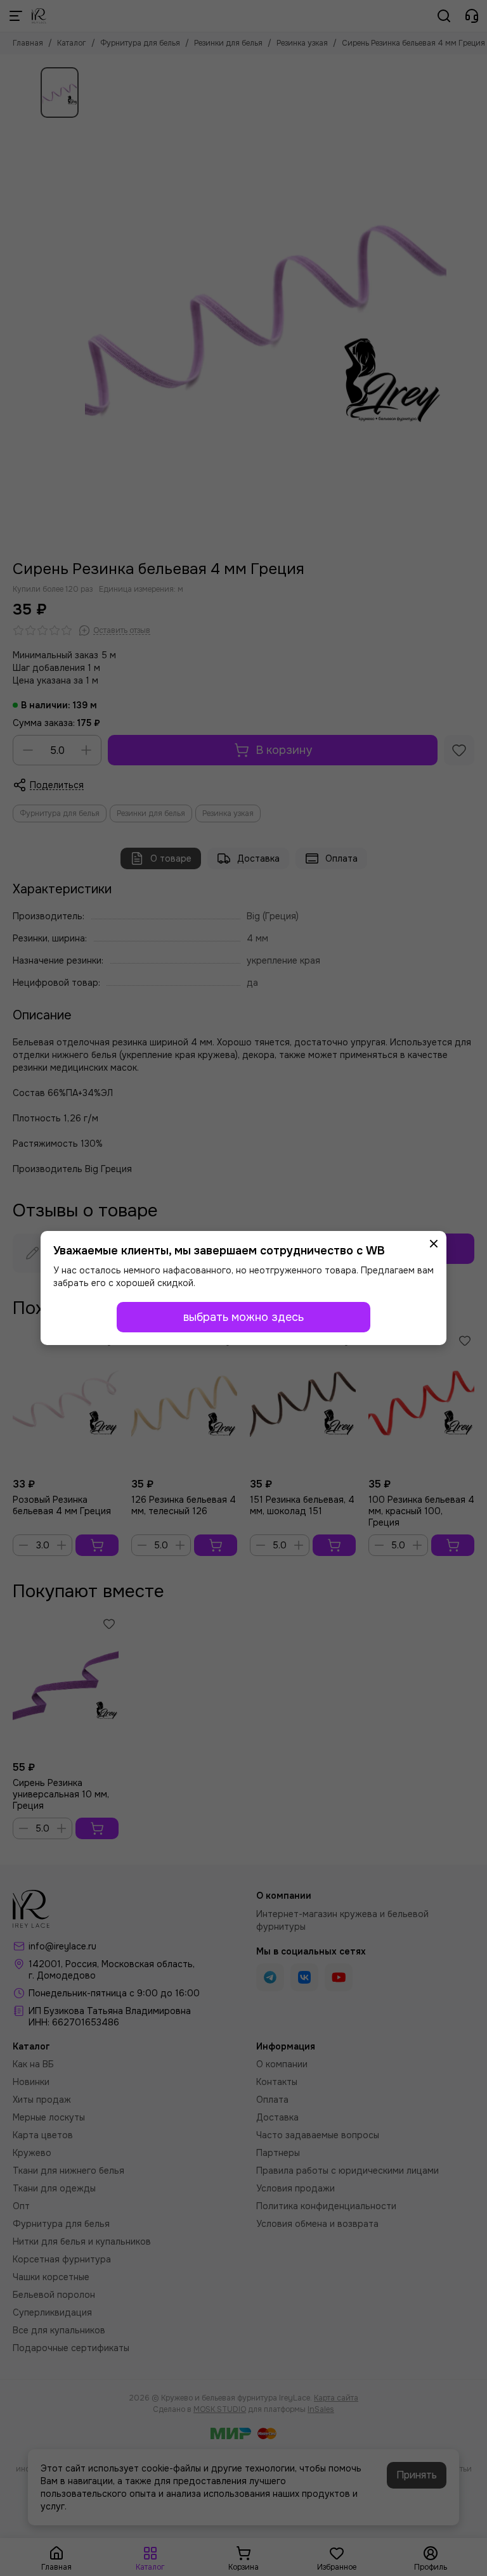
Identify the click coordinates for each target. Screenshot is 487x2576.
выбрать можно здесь (243, 1317)
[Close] (434, 1244)
